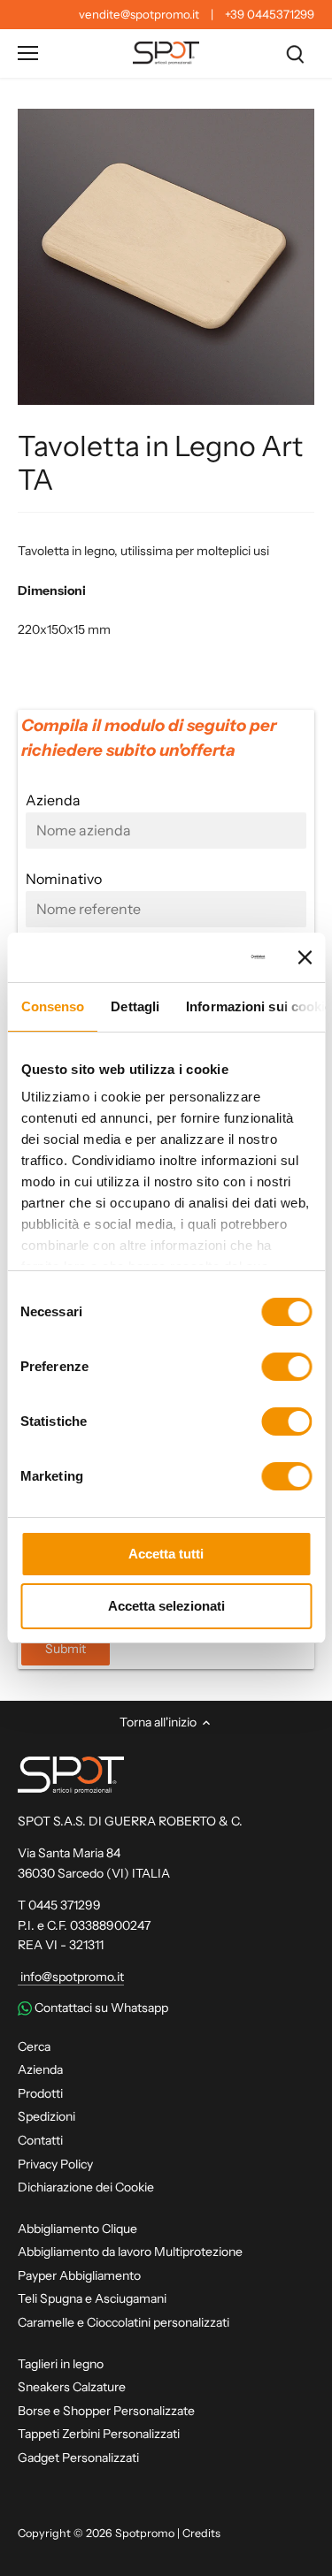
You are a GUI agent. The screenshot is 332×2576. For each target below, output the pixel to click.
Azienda (40, 2069)
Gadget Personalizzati (78, 2458)
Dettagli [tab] (135, 1006)
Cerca (34, 2046)
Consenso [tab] (52, 1006)
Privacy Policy (55, 2164)
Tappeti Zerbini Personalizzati (99, 2434)
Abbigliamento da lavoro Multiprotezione (130, 2252)
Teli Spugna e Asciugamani (92, 2298)
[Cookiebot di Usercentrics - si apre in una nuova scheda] (197, 957)
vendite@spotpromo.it (139, 14)
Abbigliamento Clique (77, 2229)
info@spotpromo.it (71, 1977)
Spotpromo (145, 2533)
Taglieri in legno (61, 2364)
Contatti (40, 2140)
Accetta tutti (166, 1554)
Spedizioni (46, 2116)
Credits (201, 2533)
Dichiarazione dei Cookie (86, 2187)
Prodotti (40, 2093)
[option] (166, 257)
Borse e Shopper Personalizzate (106, 2411)
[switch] (286, 1367)
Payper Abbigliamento (79, 2275)
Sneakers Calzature (72, 2387)
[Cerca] (295, 53)
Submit (66, 1649)
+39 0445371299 (270, 14)
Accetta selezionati (166, 1606)
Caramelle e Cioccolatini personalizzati (124, 2322)
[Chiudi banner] (305, 957)
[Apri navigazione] (28, 53)
